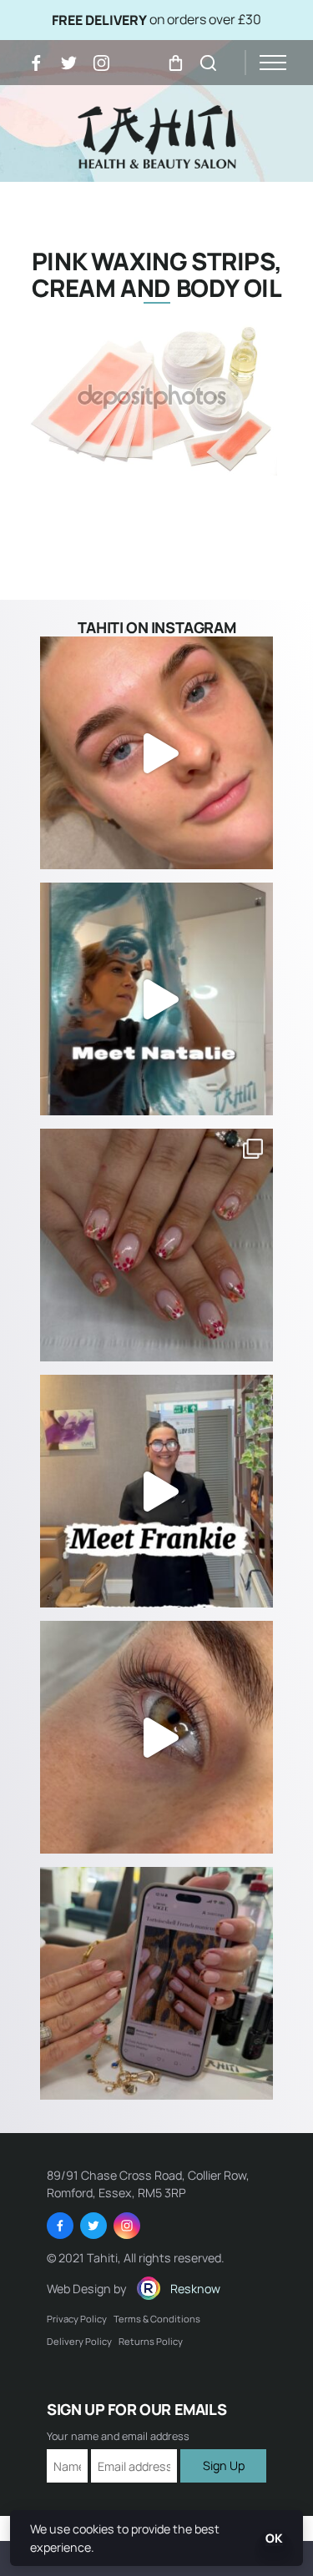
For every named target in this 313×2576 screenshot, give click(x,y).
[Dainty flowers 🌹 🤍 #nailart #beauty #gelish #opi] (156, 1245)
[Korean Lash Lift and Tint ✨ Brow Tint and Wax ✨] (156, 753)
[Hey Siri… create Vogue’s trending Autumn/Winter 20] (156, 1983)
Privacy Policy (77, 2319)
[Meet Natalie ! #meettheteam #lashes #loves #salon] (156, 999)
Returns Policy (151, 2341)
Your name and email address (118, 2437)
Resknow (195, 2289)
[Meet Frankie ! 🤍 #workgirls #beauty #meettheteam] (156, 1491)
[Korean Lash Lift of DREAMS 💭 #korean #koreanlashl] (156, 1737)
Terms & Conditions (157, 2319)
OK (274, 2538)
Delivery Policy (79, 2341)
